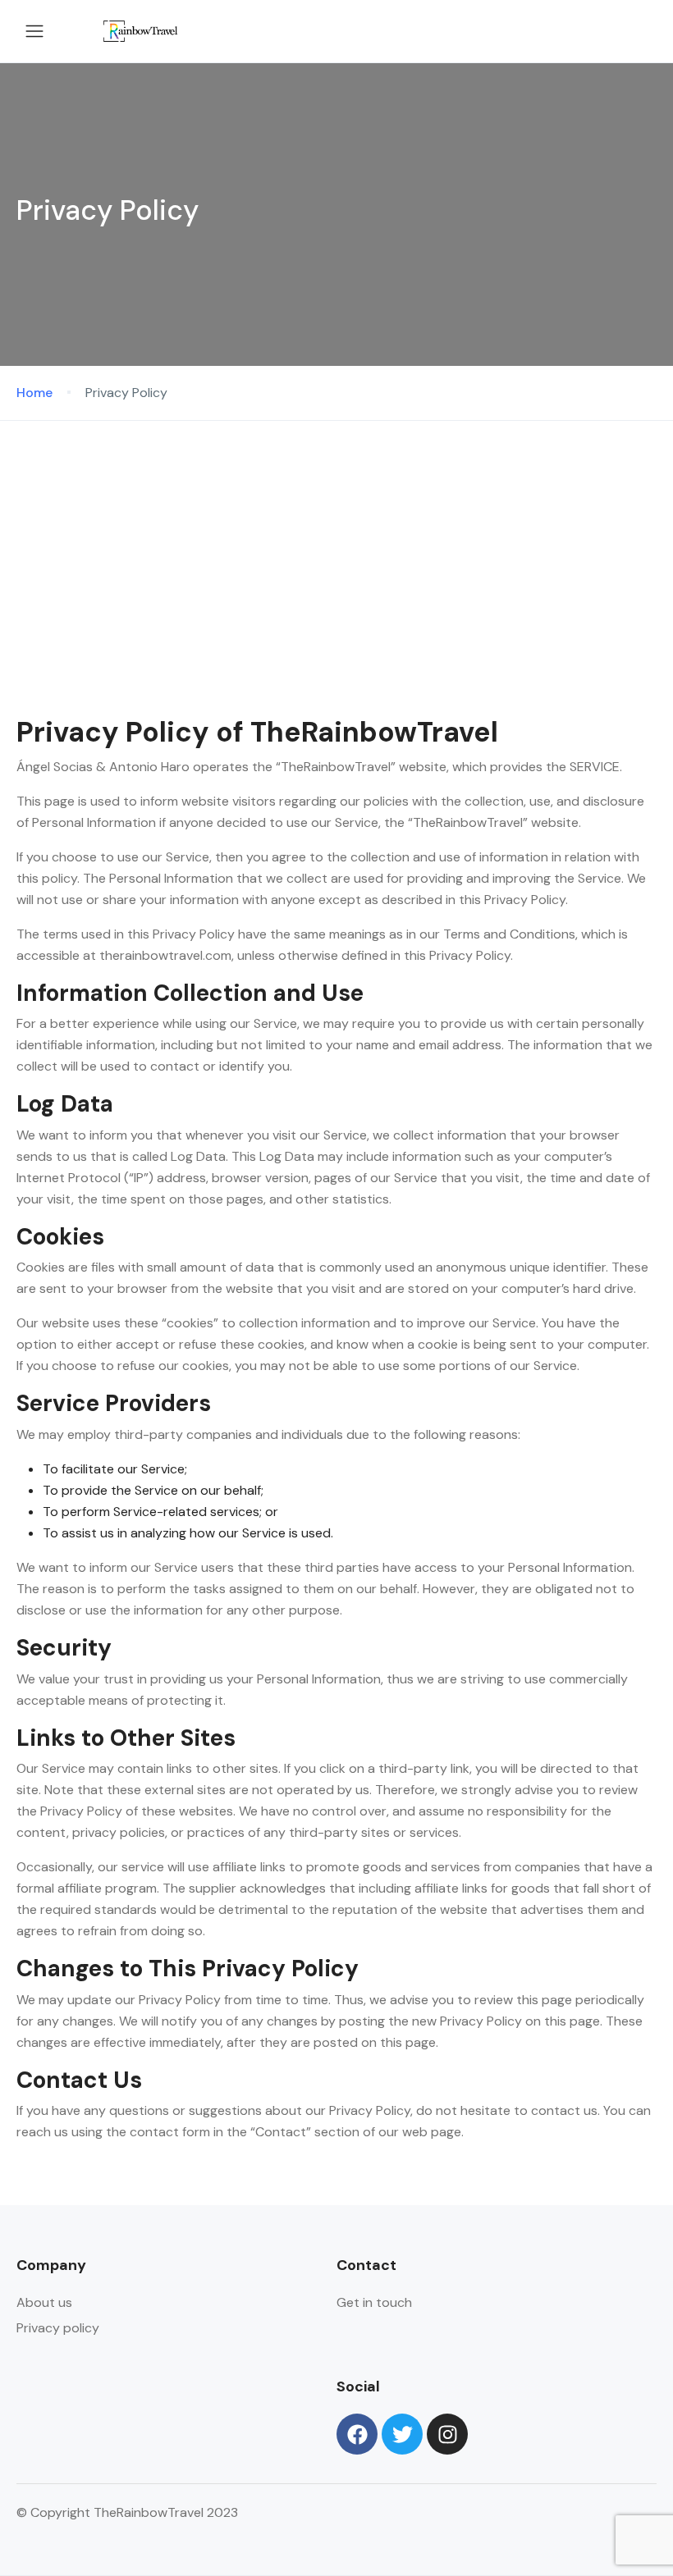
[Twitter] (402, 2434)
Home (34, 393)
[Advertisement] (336, 544)
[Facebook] (357, 2434)
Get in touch (374, 2302)
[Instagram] (447, 2434)
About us (44, 2302)
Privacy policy (58, 2328)
